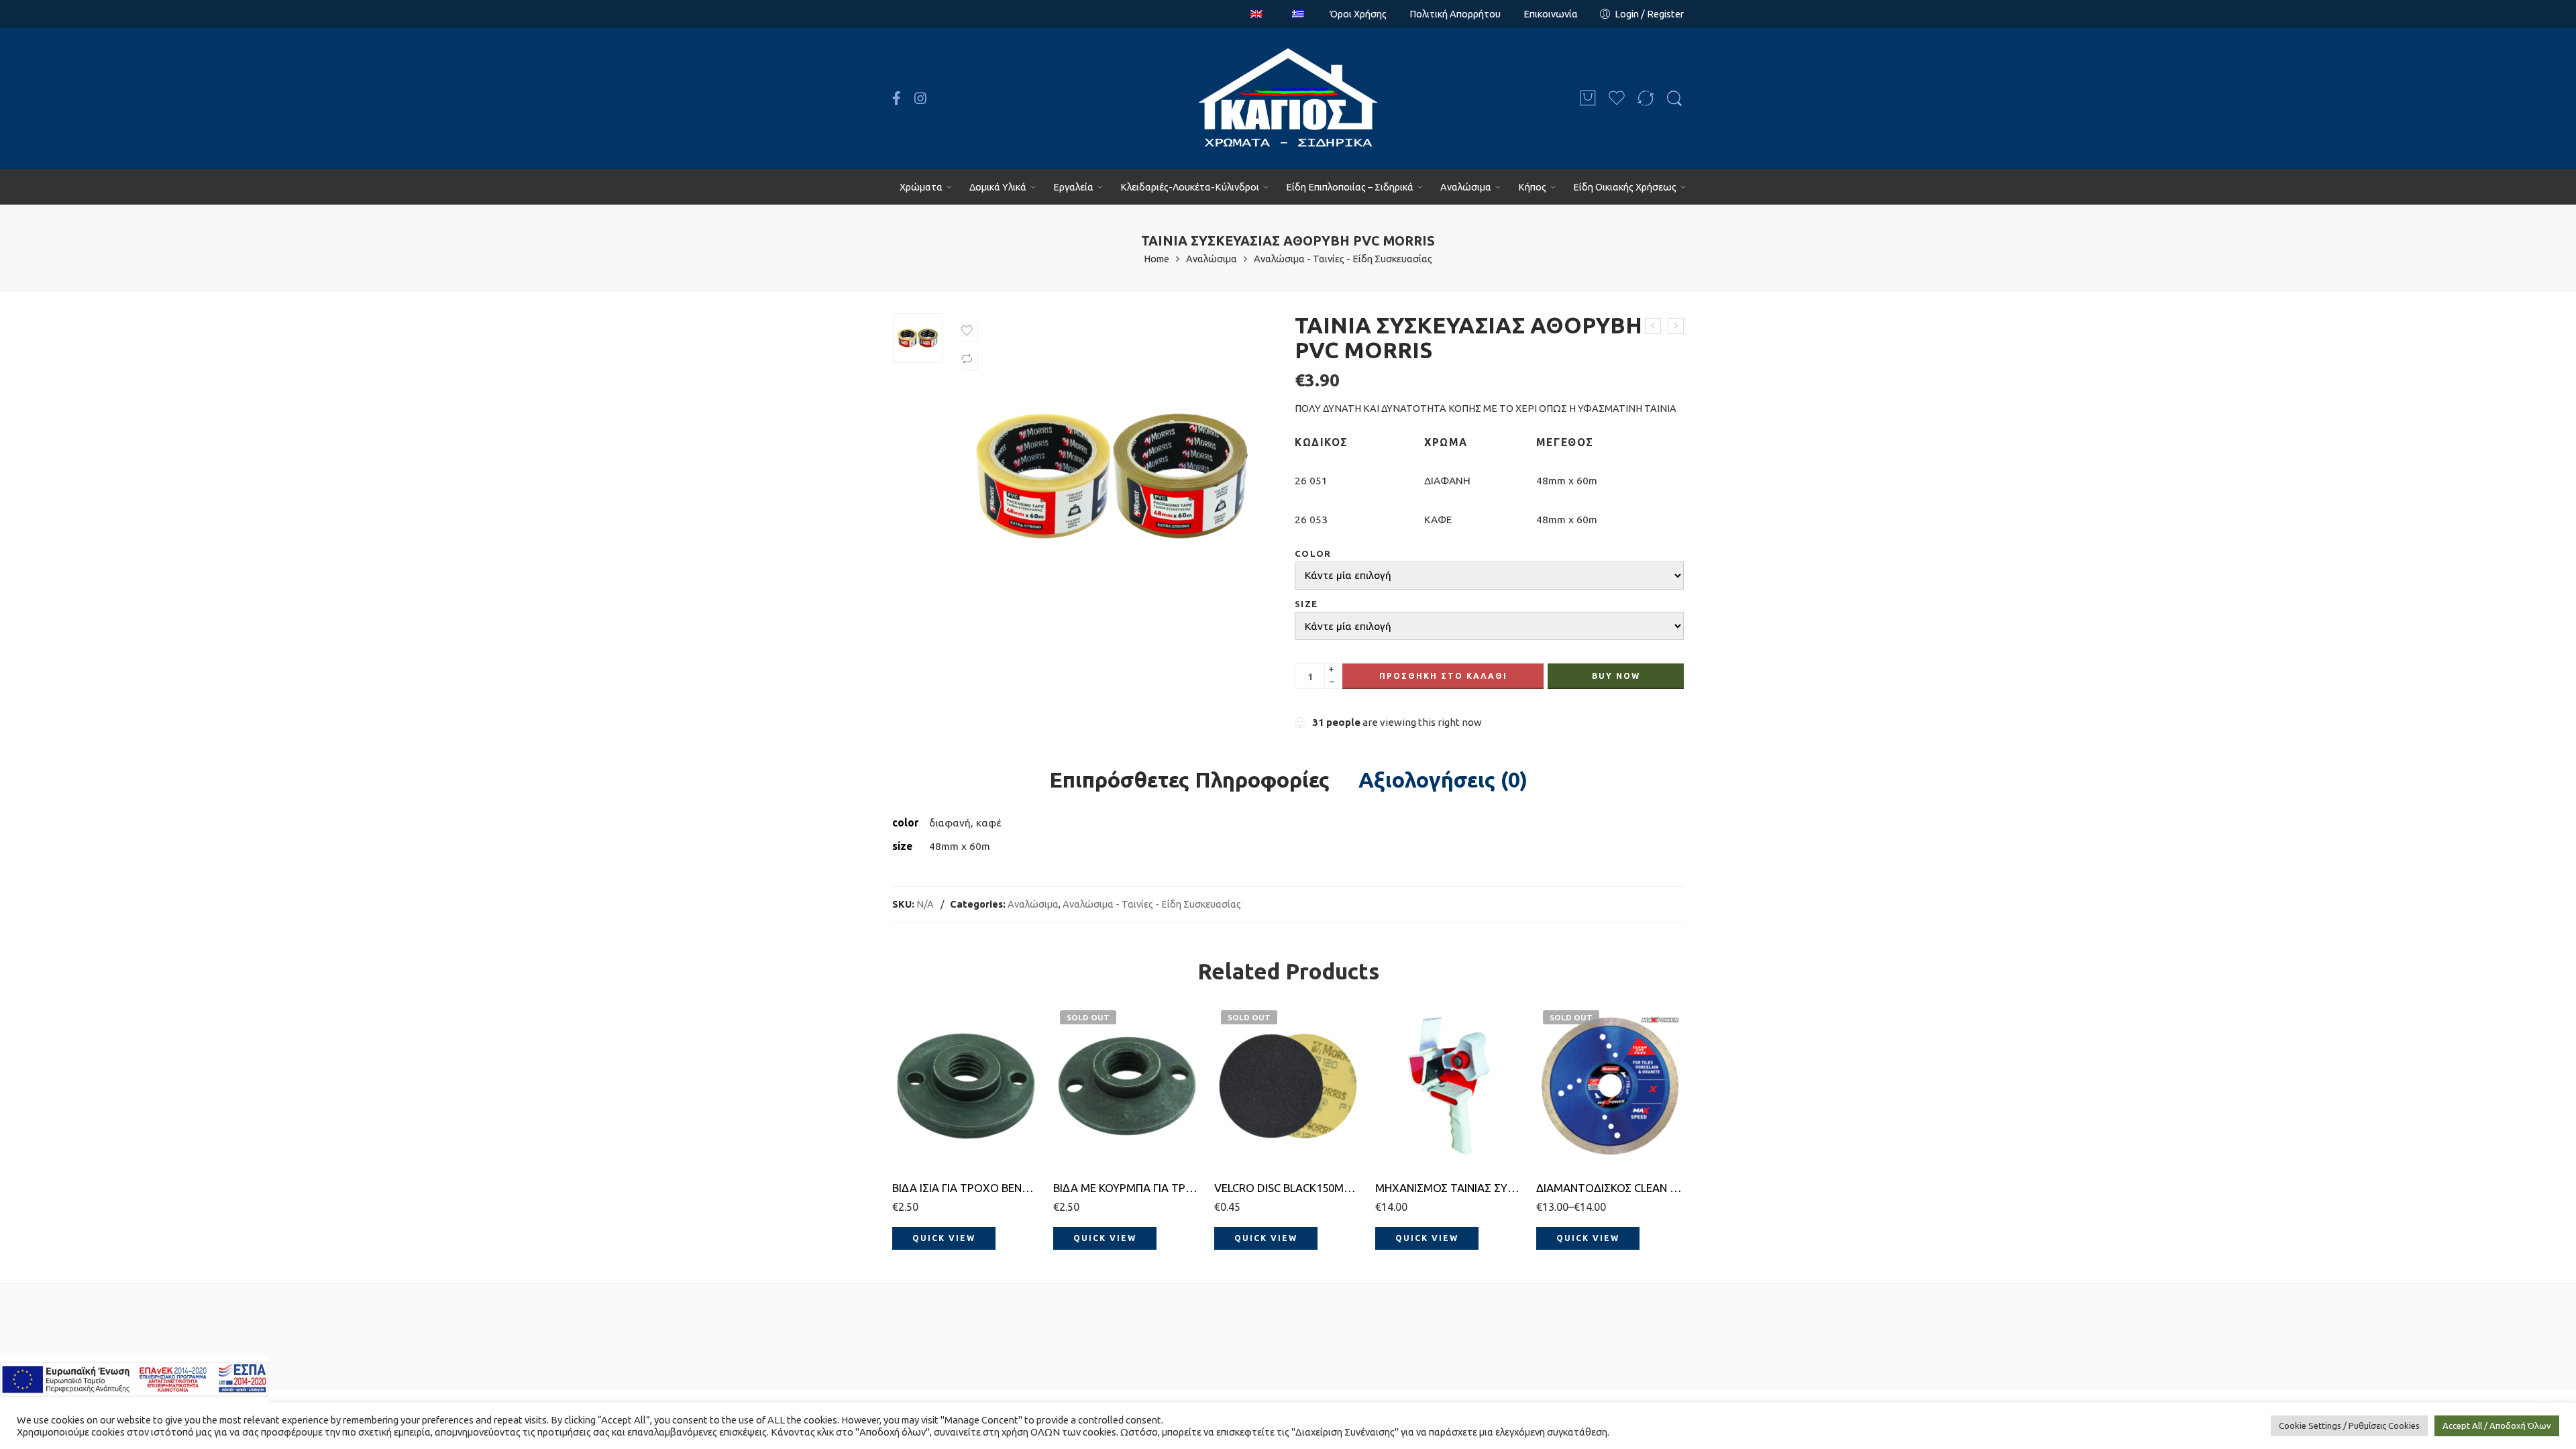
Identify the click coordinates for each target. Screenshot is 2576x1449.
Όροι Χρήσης (1358, 14)
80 (1251, 1126)
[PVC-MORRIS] (918, 338)
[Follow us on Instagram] (920, 99)
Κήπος (1532, 187)
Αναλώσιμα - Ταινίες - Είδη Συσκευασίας (1343, 259)
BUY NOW (1616, 676)
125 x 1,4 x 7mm (1583, 1149)
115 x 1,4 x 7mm (1583, 1129)
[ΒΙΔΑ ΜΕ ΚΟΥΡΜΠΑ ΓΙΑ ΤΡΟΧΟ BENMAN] (1127, 1086)
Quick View (944, 1238)
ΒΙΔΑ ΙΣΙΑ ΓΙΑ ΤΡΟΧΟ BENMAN (966, 1188)
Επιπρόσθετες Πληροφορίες (1189, 780)
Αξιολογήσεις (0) (1443, 780)
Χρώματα (921, 187)
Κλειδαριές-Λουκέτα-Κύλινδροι (1190, 187)
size (1306, 604)
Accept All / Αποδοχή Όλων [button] (2497, 1426)
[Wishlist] (967, 331)
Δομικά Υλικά (998, 187)
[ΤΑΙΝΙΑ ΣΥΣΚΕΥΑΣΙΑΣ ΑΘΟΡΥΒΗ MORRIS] (1653, 326)
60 (1251, 1106)
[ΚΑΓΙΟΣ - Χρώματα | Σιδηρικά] (1288, 99)
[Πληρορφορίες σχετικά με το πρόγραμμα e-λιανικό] (134, 1378)
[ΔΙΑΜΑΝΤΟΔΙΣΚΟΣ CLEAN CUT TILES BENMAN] (1610, 1086)
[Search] (1674, 99)
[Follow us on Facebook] (897, 99)
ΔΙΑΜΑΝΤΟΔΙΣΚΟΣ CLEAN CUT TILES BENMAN (1610, 1188)
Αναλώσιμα (1466, 187)
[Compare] (967, 359)
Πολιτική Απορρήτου (1455, 14)
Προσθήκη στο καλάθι (1443, 676)
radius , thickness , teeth (1573, 1104)
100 (1251, 1146)
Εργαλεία (1073, 187)
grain (1226, 1067)
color (1313, 554)
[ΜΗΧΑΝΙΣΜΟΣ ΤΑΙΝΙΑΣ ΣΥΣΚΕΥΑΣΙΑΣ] (1676, 326)
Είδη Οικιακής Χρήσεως (1625, 187)
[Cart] (1588, 99)
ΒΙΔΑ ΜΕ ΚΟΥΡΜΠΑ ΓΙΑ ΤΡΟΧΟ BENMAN (1127, 1188)
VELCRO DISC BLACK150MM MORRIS (1288, 1188)
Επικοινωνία (1551, 14)
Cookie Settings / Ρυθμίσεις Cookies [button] (2349, 1426)
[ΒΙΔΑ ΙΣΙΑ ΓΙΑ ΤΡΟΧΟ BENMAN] (966, 1086)
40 (1251, 1085)
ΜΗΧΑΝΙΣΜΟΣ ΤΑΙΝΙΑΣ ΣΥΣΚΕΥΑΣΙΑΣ (1449, 1188)
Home (1157, 259)
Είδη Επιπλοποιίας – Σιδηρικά (1350, 187)
